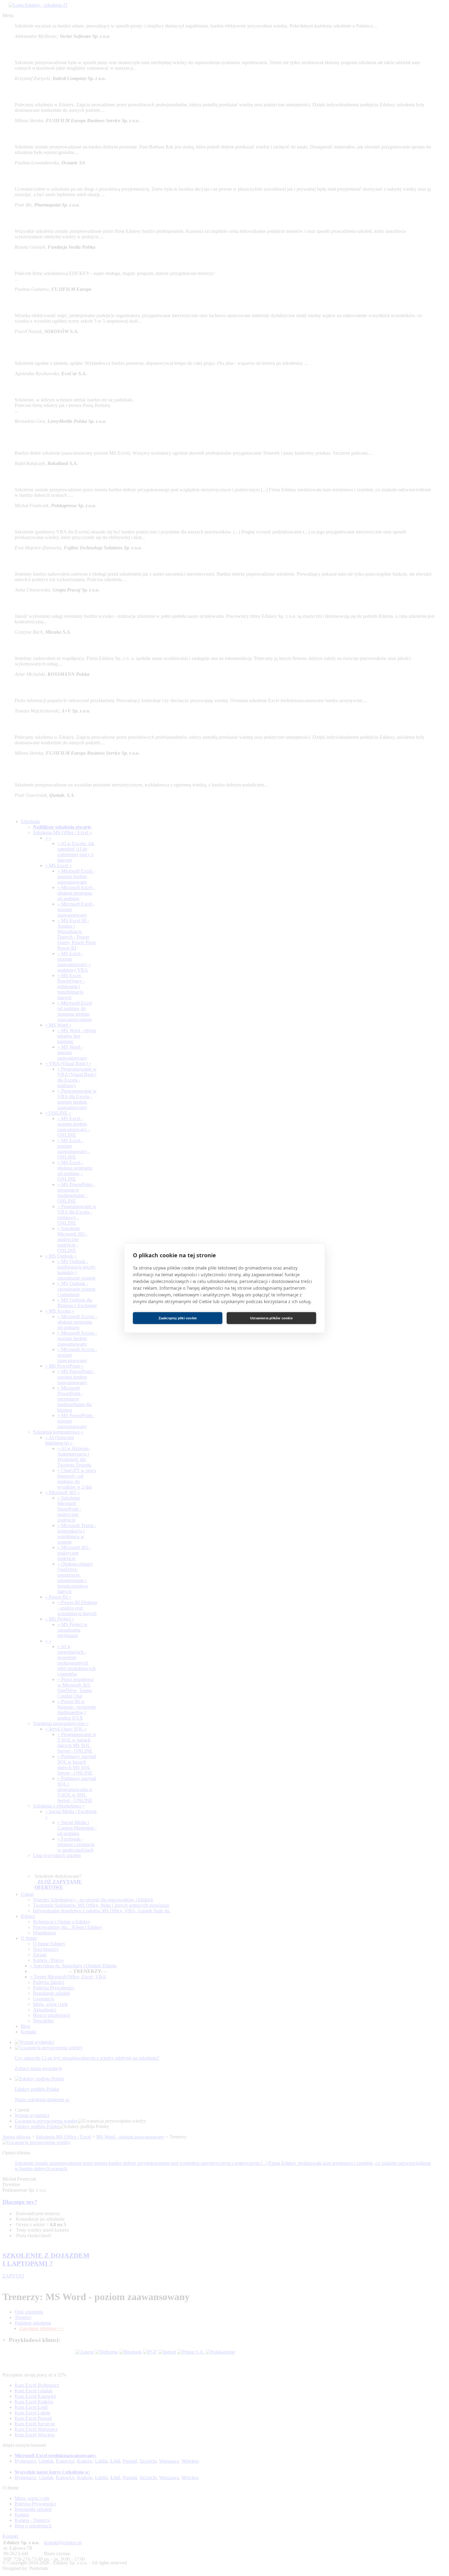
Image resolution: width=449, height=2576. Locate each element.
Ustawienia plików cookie (271, 1318)
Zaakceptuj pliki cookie (178, 1318)
